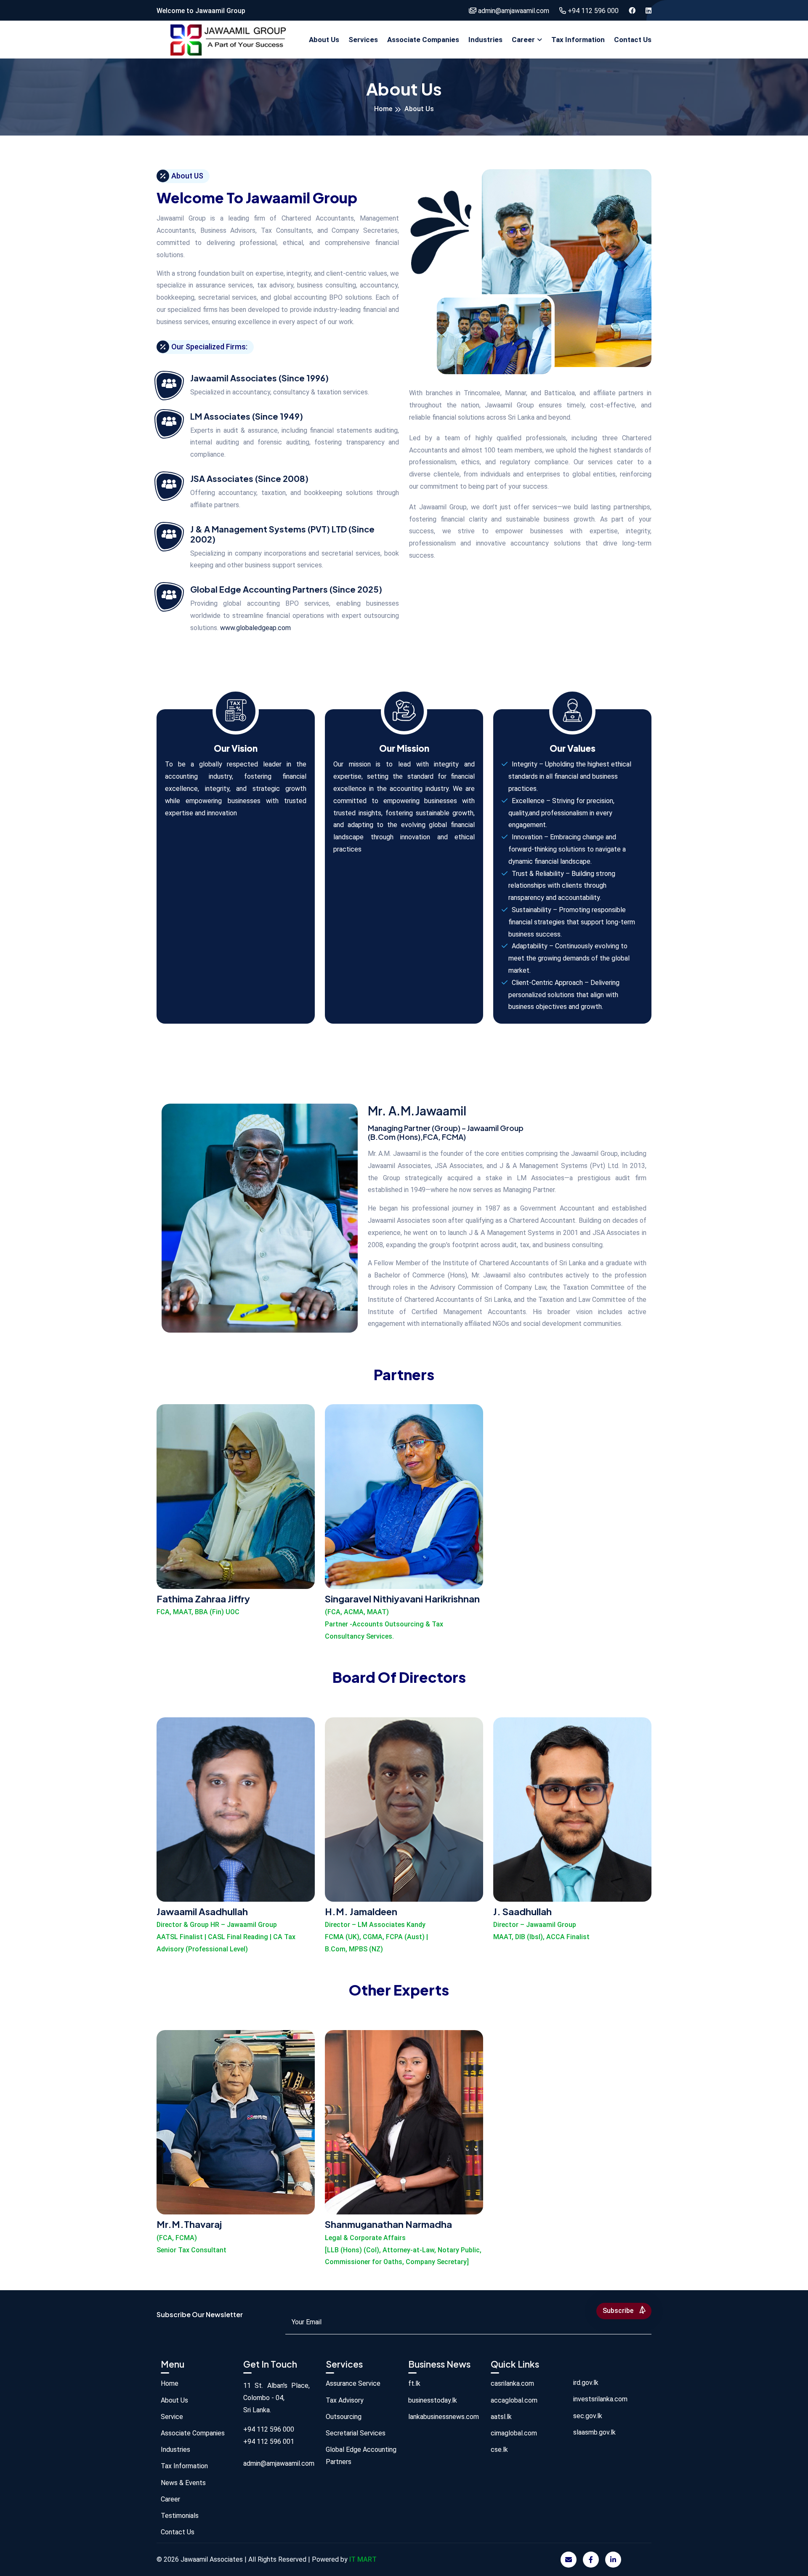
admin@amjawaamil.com (513, 11)
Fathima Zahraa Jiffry (203, 1599)
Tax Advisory (345, 2400)
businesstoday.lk (433, 2400)
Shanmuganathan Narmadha (388, 2224)
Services (363, 40)
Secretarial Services (356, 2433)
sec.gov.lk (588, 2416)
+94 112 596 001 (269, 2442)
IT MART (363, 2559)
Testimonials (180, 2516)
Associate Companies (423, 40)
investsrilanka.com (600, 2399)
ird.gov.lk (586, 2383)
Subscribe (619, 2311)
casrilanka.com (512, 2383)
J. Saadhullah (522, 1911)
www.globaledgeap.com (255, 628)
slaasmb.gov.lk (594, 2432)
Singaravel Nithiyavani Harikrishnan (402, 1599)
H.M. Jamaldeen (361, 1911)
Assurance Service (353, 2383)
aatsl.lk (501, 2417)
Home (383, 109)
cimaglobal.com (514, 2433)
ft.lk (414, 2383)
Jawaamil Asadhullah (202, 1911)
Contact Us (633, 40)
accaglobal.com (514, 2400)
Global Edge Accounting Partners (361, 2456)
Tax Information (578, 40)
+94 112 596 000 (592, 11)
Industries (485, 40)
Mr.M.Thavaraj (189, 2224)
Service (172, 2417)
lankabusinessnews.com (444, 2417)
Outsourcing (344, 2417)
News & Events (183, 2483)
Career (523, 40)
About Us (324, 40)
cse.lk (499, 2450)
